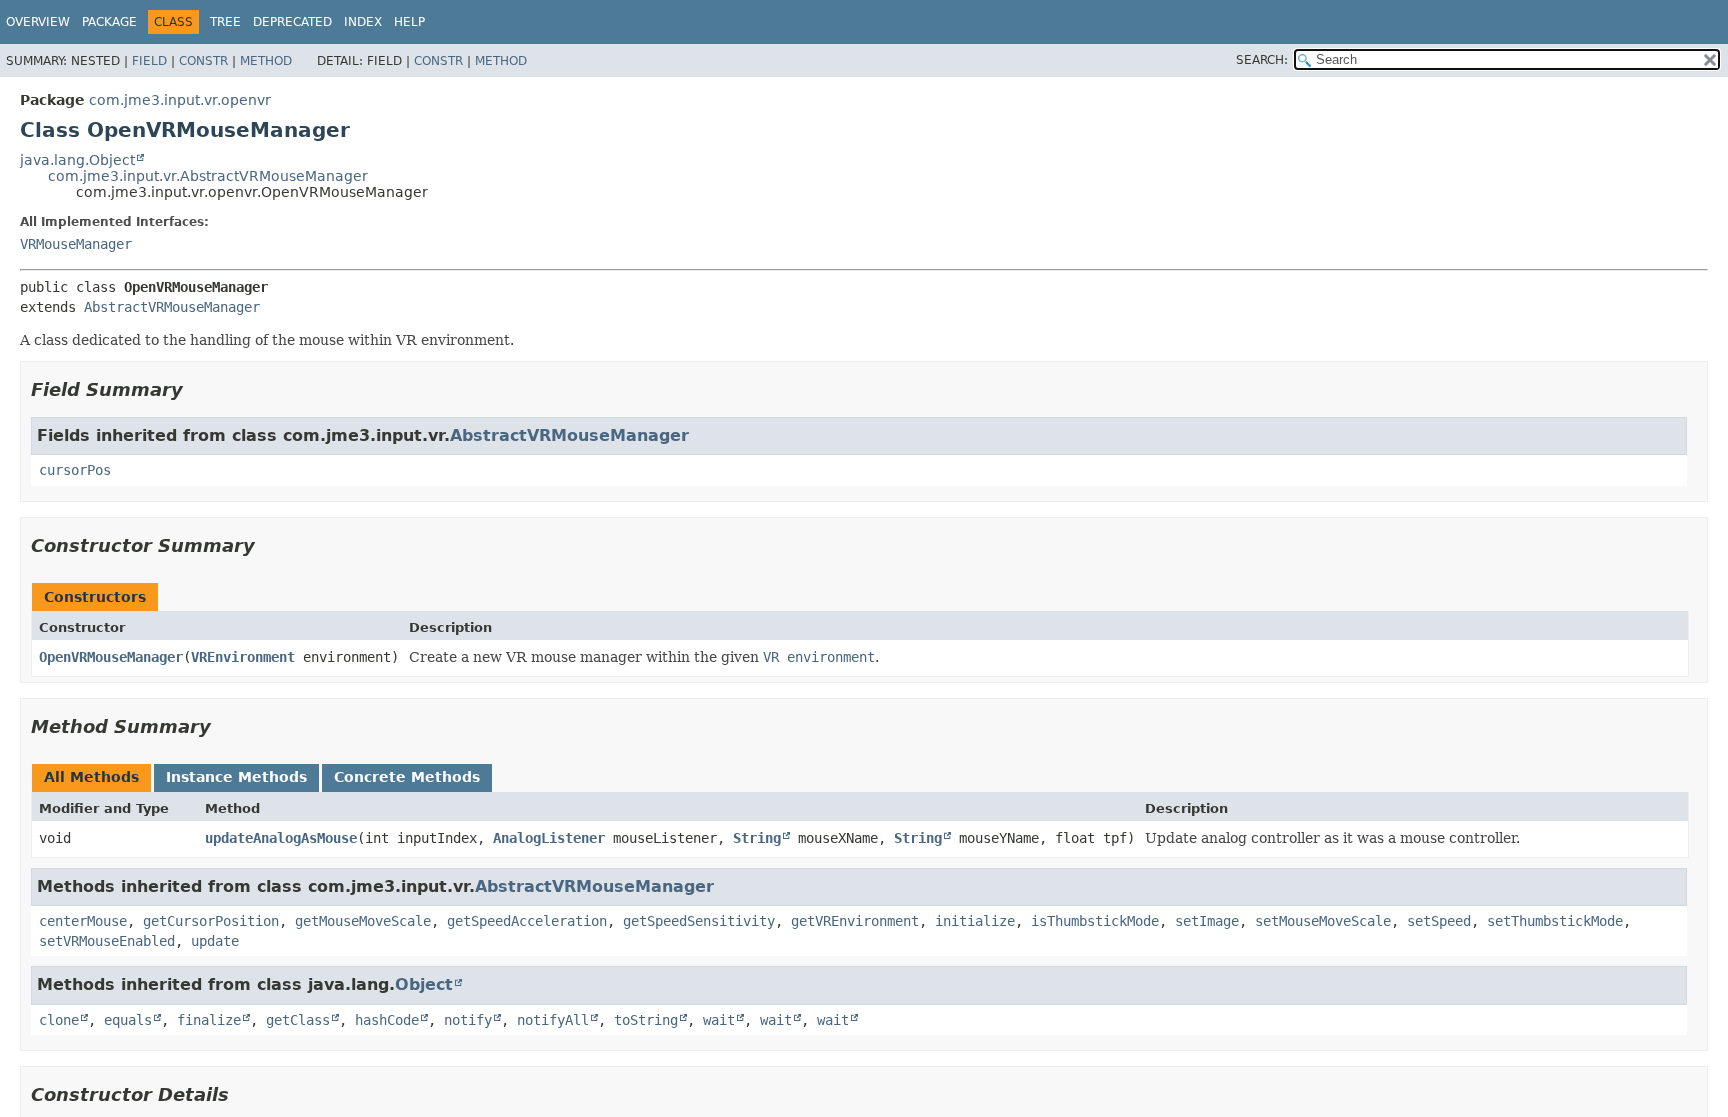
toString (646, 1020)
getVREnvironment (855, 921)
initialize (975, 921)
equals (128, 1020)
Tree (225, 22)
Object (424, 984)
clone (59, 1020)
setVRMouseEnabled (107, 941)
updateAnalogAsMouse (281, 838)
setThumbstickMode (1555, 921)
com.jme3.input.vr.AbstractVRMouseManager (208, 176)
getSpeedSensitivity (699, 921)
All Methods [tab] (91, 777)
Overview (38, 22)
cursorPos (75, 470)
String (757, 838)
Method (266, 61)
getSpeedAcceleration (527, 921)
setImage (1207, 921)
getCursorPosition (211, 921)
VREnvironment (243, 657)
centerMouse (83, 921)
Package (109, 22)
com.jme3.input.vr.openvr (180, 100)
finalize (209, 1020)
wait (719, 1020)
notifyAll (553, 1020)
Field (149, 61)
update (215, 941)
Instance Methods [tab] (236, 777)
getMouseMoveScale (363, 921)
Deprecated (292, 22)
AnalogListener (549, 838)
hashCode (387, 1020)
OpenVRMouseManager (111, 657)
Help (409, 22)
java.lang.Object (77, 160)
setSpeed (1439, 921)
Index (363, 22)
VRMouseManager (76, 244)
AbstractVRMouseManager (172, 307)
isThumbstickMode (1095, 921)
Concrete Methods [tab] (407, 777)
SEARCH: (1262, 60)
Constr (203, 61)
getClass (298, 1020)
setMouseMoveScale (1323, 921)
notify (468, 1020)
